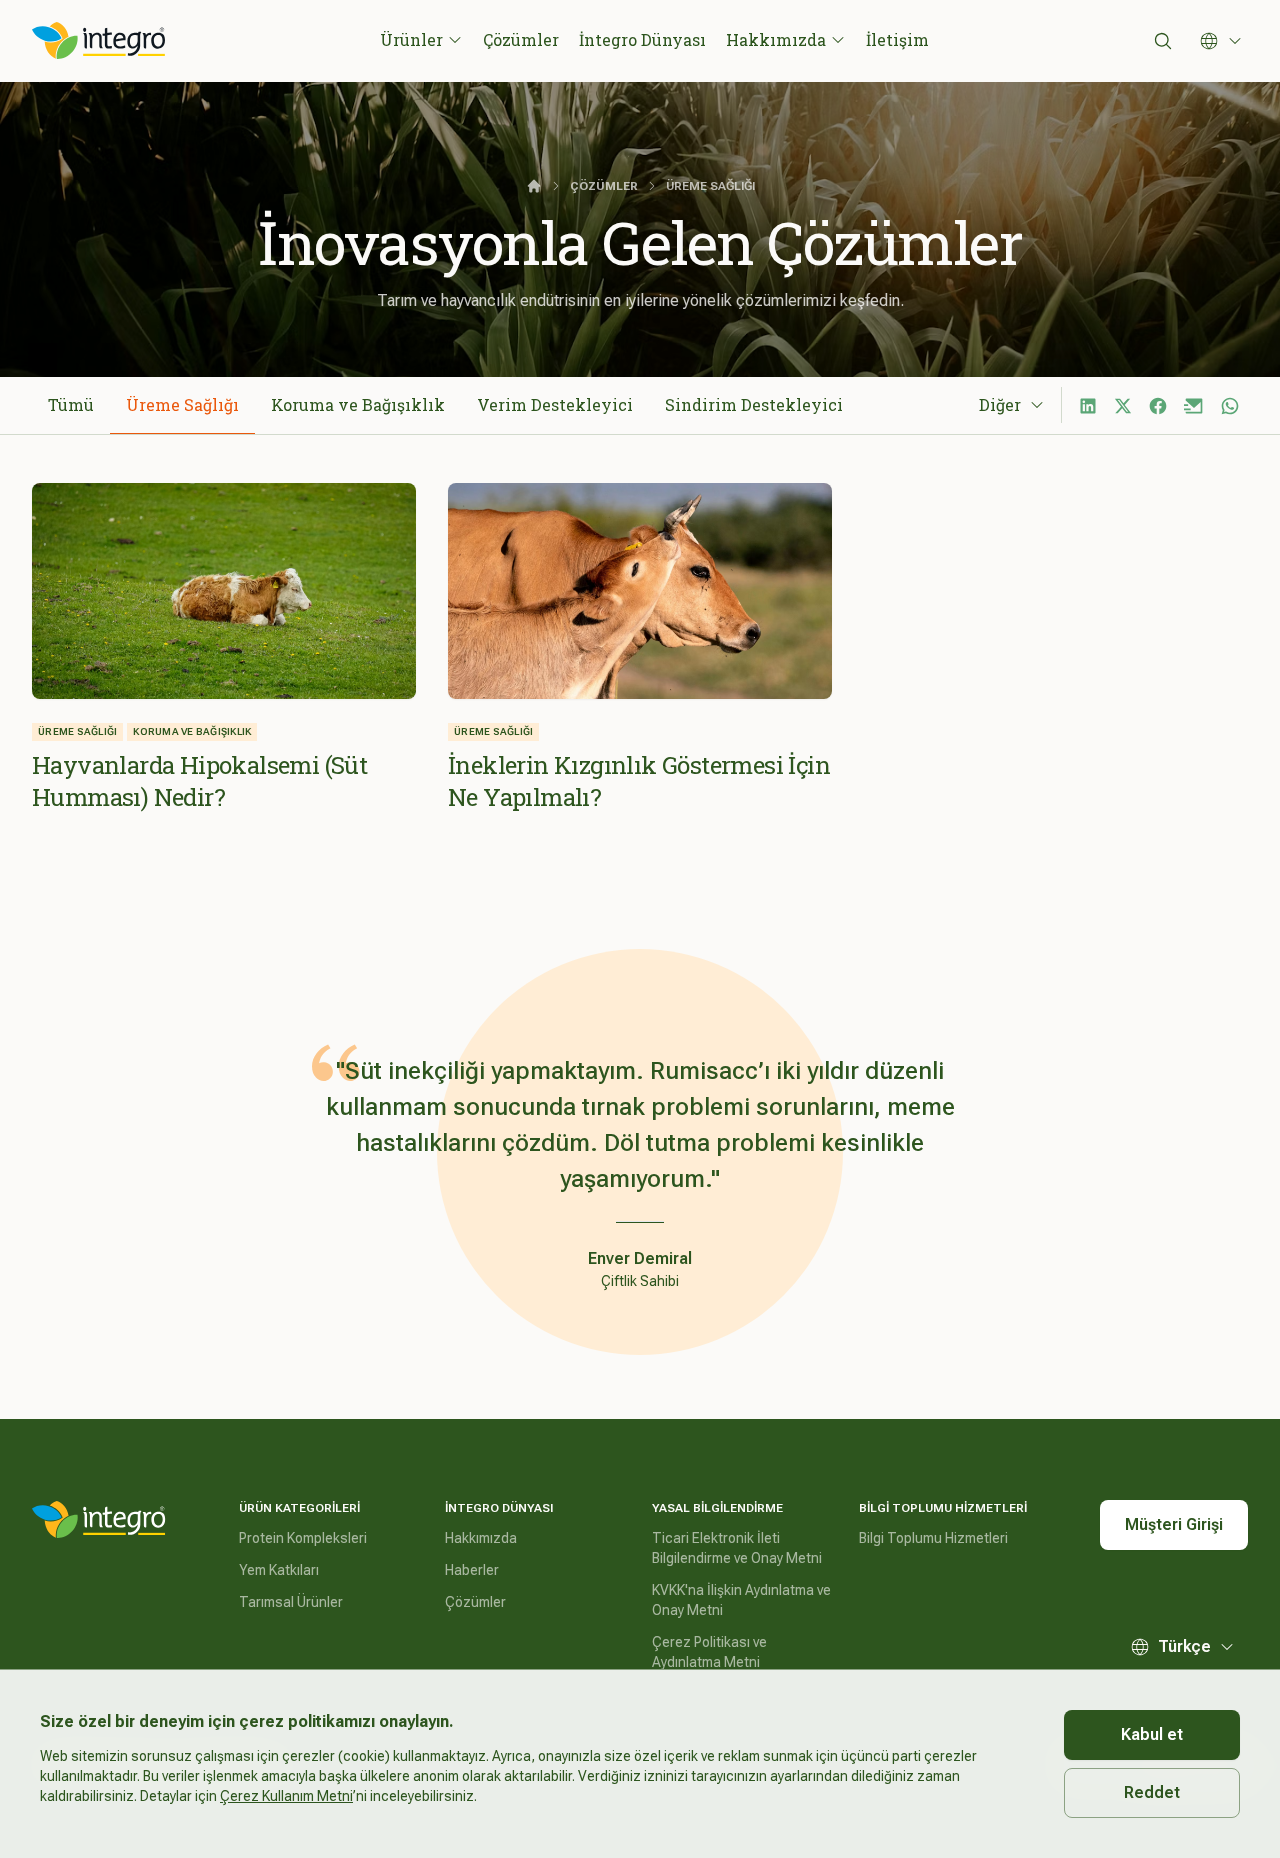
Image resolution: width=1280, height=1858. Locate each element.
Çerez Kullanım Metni (286, 1796)
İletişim (897, 39)
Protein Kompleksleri (303, 1538)
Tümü (71, 404)
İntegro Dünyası (642, 39)
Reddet (1152, 1792)
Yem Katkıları (279, 1570)
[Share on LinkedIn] (1088, 406)
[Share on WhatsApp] (1230, 406)
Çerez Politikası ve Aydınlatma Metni (709, 1652)
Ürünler (411, 39)
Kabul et (1152, 1734)
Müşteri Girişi (1174, 1524)
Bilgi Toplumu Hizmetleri (933, 1538)
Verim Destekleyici (555, 404)
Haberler (472, 1570)
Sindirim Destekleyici (754, 404)
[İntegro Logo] (99, 41)
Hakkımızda (776, 39)
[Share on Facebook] (1158, 406)
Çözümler (521, 39)
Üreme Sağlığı (182, 404)
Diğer (1000, 404)
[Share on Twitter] (1123, 406)
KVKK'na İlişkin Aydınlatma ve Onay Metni (741, 1600)
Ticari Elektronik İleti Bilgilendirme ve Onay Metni (737, 1548)
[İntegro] (99, 1520)
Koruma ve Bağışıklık (358, 404)
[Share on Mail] (1194, 406)
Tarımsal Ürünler (291, 1602)
